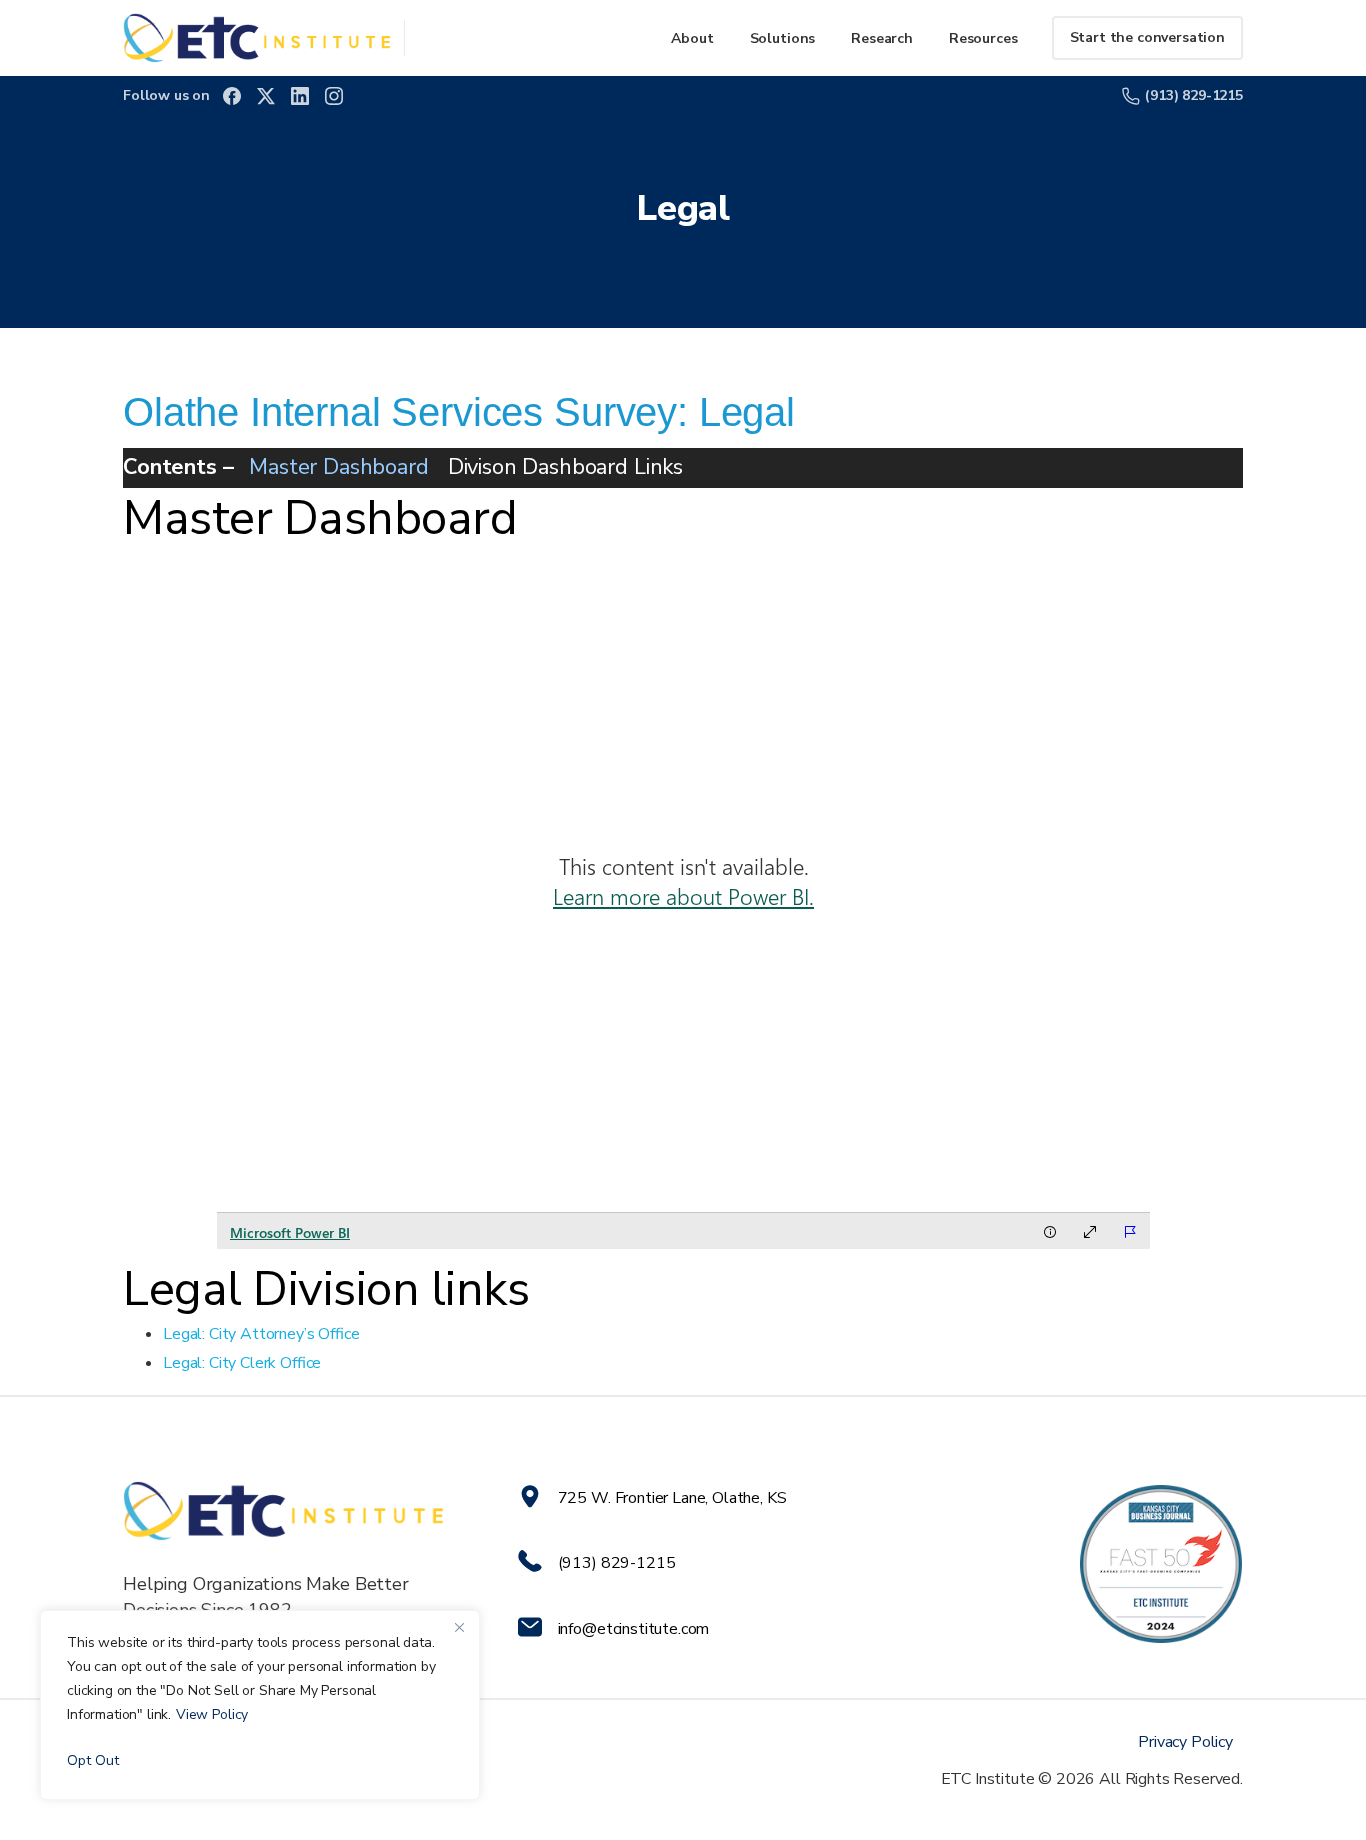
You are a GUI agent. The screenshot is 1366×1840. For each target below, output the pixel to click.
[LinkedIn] (300, 96)
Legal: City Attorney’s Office (261, 1334)
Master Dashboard (338, 467)
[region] (260, 1705)
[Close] (459, 1627)
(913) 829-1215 (1194, 95)
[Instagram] (334, 96)
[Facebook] (232, 96)
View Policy (212, 1714)
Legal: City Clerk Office (242, 1363)
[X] (266, 96)
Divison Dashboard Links (565, 467)
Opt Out (93, 1760)
